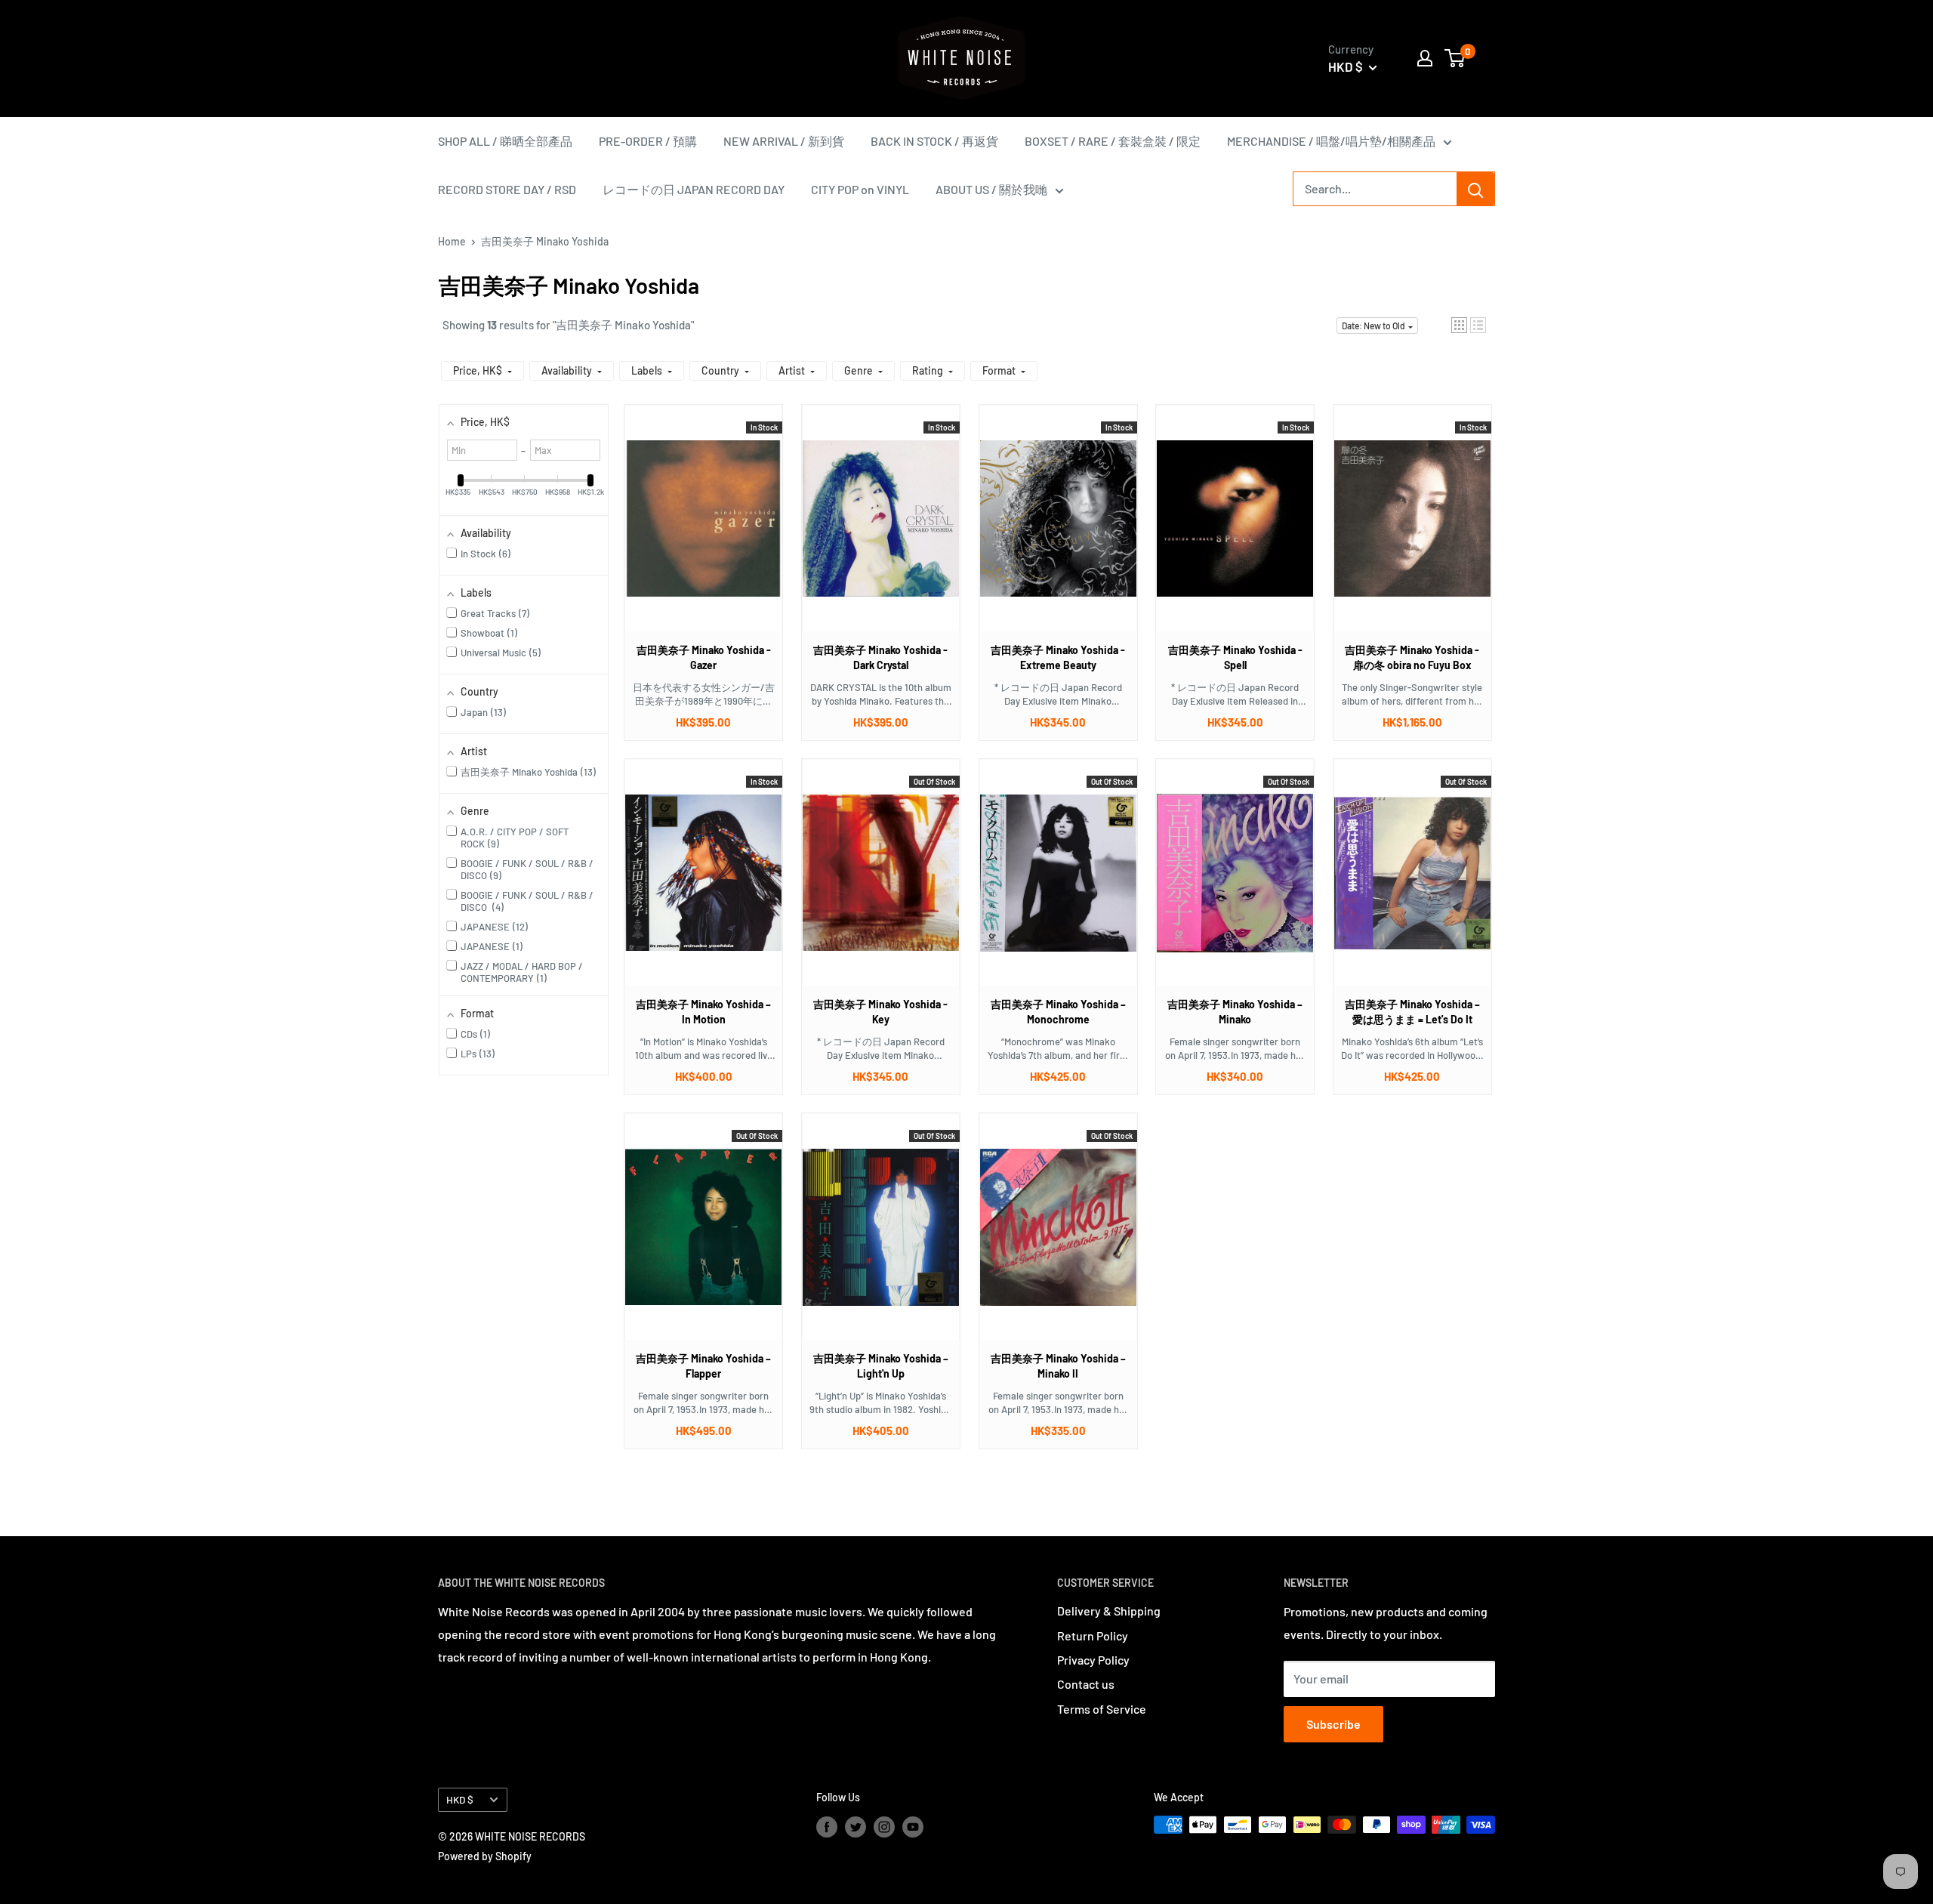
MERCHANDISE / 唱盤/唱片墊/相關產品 (1331, 141)
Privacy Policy (1093, 1660)
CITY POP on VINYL (860, 189)
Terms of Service (1102, 1709)
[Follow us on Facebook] (827, 1826)
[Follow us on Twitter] (856, 1826)
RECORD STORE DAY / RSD (507, 189)
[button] (1459, 325)
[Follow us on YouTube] (913, 1826)
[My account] (1425, 58)
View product (696, 533)
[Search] (1475, 189)
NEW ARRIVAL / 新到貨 (784, 141)
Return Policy (1093, 1636)
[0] (1455, 58)
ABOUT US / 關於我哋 (991, 189)
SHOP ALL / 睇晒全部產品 (505, 141)
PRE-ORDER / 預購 (648, 141)
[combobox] (1375, 189)
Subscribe (1333, 1724)
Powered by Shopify (485, 1856)
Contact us (1086, 1684)
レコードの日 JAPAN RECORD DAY (694, 189)
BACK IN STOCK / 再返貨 (934, 141)
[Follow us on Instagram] (884, 1826)
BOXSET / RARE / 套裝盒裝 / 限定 (1113, 141)
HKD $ (460, 1799)
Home (452, 241)
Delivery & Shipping (1109, 1611)
